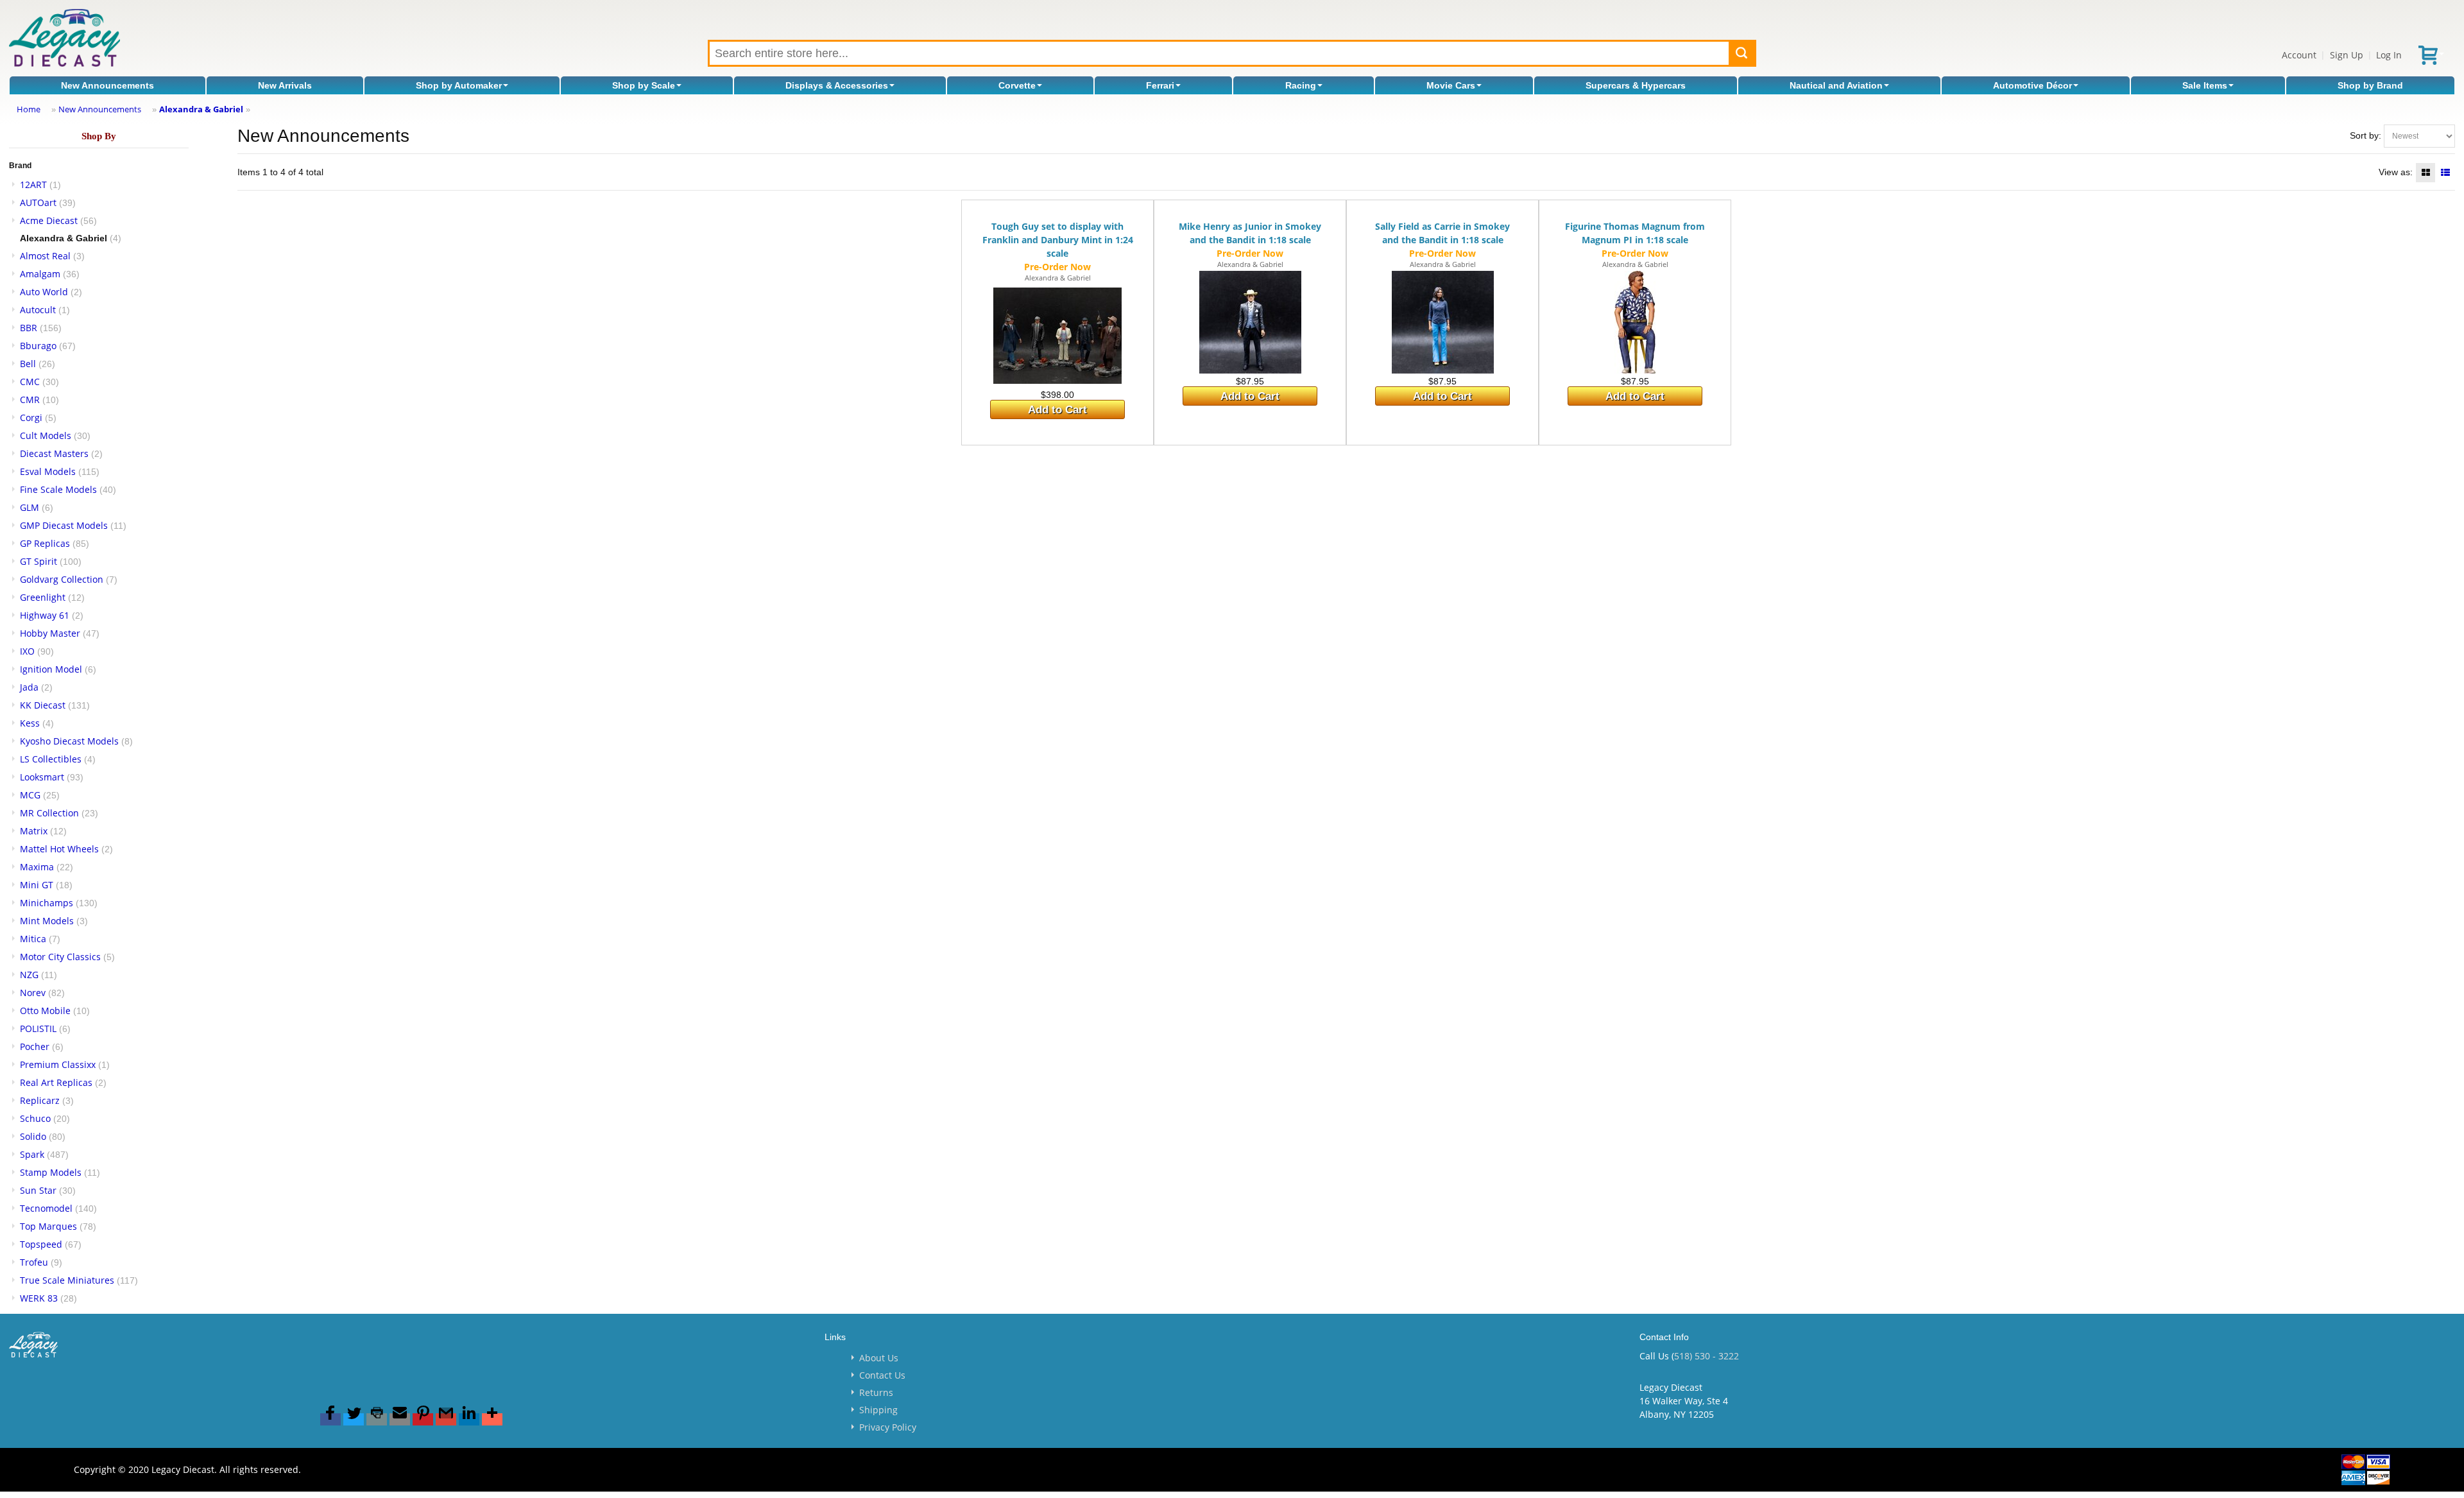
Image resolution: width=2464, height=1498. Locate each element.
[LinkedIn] (469, 1419)
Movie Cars (1451, 85)
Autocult (38, 310)
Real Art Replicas (56, 1082)
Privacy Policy (888, 1427)
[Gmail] (446, 1419)
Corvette (1017, 85)
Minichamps (47, 903)
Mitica (33, 939)
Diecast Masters (54, 453)
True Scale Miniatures (67, 1280)
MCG (30, 795)
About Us (879, 1358)
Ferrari (1160, 85)
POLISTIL (38, 1029)
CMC (30, 382)
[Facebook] (330, 1419)
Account (2299, 55)
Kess (30, 723)
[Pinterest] (423, 1419)
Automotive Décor (2032, 85)
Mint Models (47, 921)
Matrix (34, 831)
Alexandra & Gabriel (201, 109)
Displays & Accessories (837, 85)
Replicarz (40, 1100)
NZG (29, 975)
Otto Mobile (45, 1011)
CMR (30, 400)
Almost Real (45, 256)
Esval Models (48, 471)
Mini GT (37, 885)
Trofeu (34, 1262)
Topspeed (41, 1244)
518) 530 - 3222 (1707, 1356)
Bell (28, 364)
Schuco (35, 1118)
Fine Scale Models (58, 489)
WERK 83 (39, 1298)
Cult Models (46, 435)
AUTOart (38, 202)
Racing (1301, 85)
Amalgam (40, 274)
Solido (33, 1136)
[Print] (377, 1419)
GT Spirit (38, 561)
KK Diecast (43, 705)
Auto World (44, 292)
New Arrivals (285, 85)
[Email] (400, 1419)
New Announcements (107, 85)
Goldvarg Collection (62, 579)
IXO (27, 651)
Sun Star (38, 1190)
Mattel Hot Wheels (59, 849)
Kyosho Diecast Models (69, 741)
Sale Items (2205, 85)
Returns (876, 1392)
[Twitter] (354, 1419)
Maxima (37, 867)
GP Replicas (45, 543)
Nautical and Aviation (1836, 85)
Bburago (38, 346)
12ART (33, 185)
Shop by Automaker (459, 85)
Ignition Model (51, 669)
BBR (29, 328)
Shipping (878, 1410)
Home (29, 109)
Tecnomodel (46, 1208)
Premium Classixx (58, 1064)
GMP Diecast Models (64, 525)
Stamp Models (51, 1172)
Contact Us (882, 1375)
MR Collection (49, 813)
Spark (32, 1154)
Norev (33, 993)
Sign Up (2347, 55)
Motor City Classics (60, 957)
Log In (2389, 55)
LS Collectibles (51, 759)
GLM (30, 507)
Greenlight (43, 597)
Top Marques (48, 1226)
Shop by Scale (644, 85)
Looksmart (42, 777)
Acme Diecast (49, 220)
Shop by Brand (2370, 85)
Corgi (31, 418)
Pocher (35, 1046)
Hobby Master (50, 633)
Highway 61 (45, 615)
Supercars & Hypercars (1636, 85)
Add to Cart (1057, 410)
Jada (29, 687)
